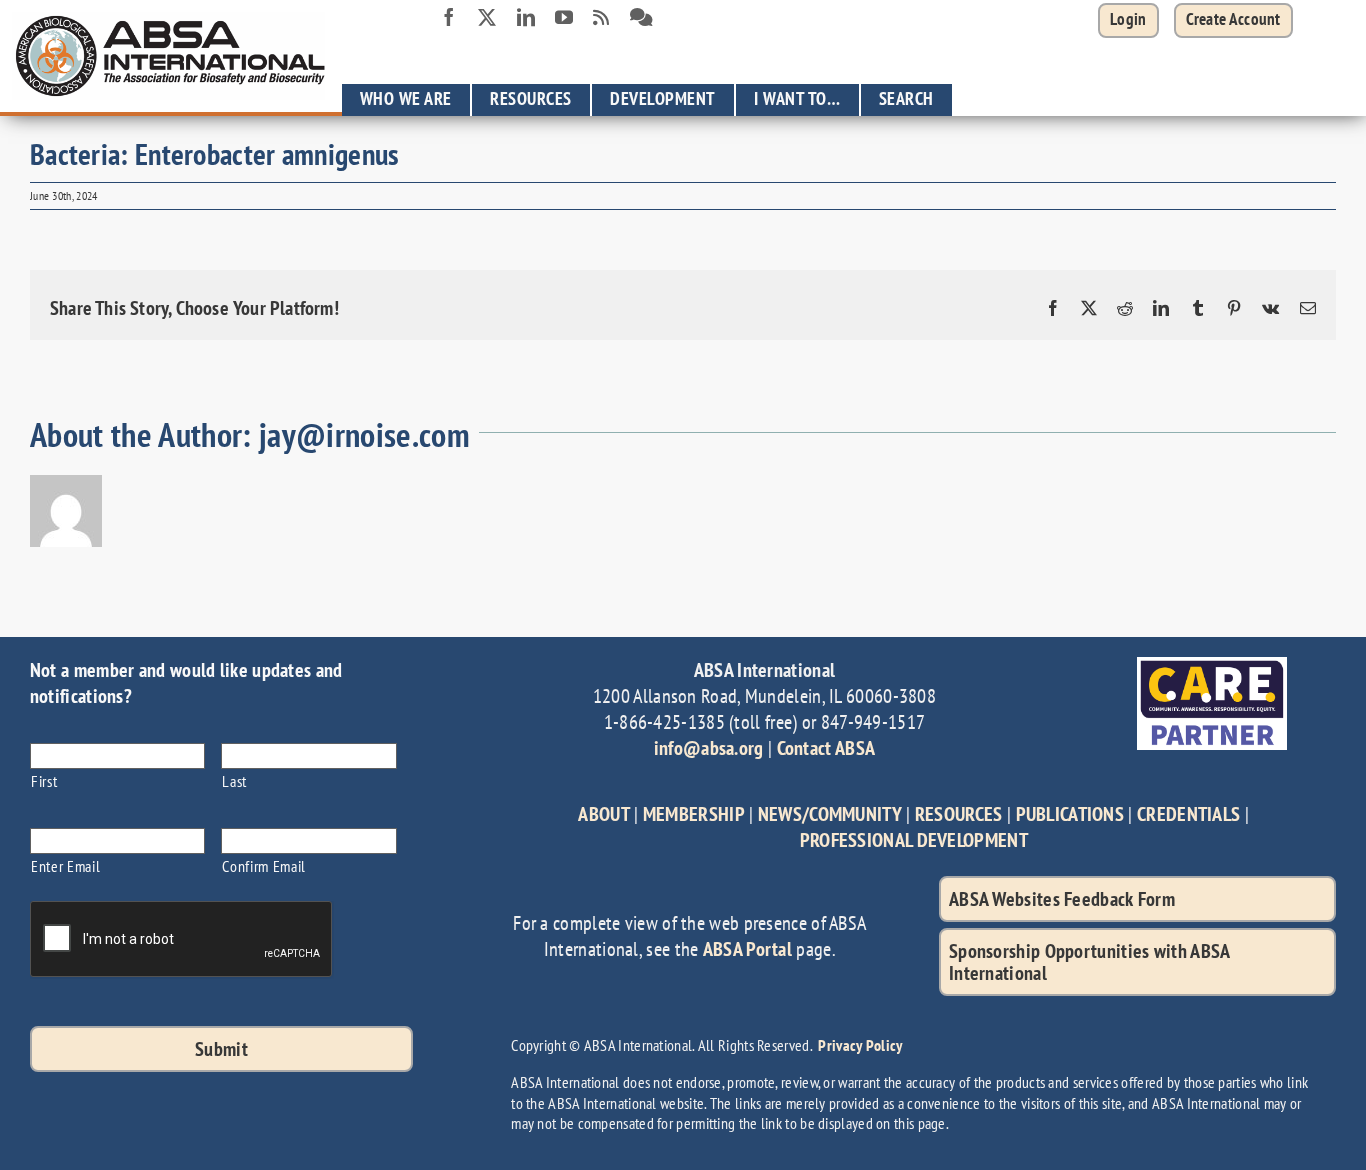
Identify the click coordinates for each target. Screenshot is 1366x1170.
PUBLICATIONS (1070, 814)
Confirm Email (264, 865)
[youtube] (564, 17)
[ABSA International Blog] (601, 18)
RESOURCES (959, 814)
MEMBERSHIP (694, 814)
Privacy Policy (860, 1045)
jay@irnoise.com (364, 434)
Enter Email (65, 865)
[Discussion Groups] (641, 18)
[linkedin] (526, 17)
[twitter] (487, 17)
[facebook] (449, 17)
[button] (1233, 20)
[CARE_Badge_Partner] (1212, 667)
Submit (221, 1049)
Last (234, 780)
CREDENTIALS (1188, 814)
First (44, 780)
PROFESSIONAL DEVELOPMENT (914, 840)
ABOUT (604, 814)
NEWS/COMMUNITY (830, 814)
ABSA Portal (747, 949)
